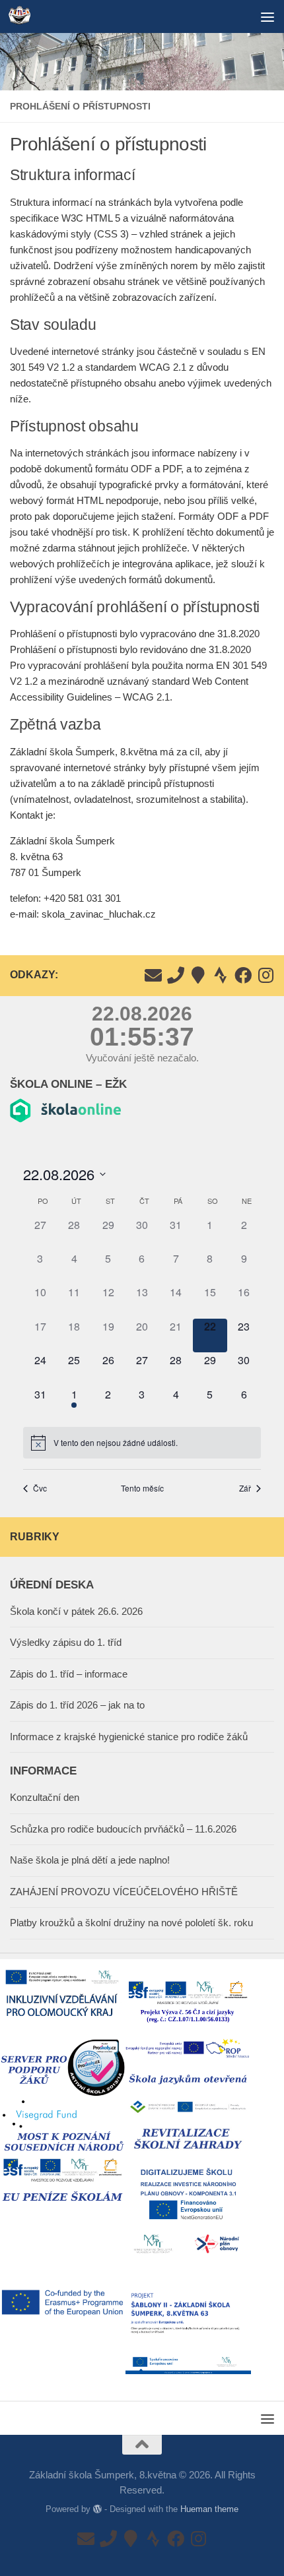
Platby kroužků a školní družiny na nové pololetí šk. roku (131, 1923)
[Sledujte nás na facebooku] (243, 975)
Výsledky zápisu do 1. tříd (66, 1642)
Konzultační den (45, 1797)
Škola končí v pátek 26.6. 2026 (76, 1611)
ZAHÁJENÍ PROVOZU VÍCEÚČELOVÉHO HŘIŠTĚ (124, 1892)
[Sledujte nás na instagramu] (266, 975)
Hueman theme (209, 2509)
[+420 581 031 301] (176, 975)
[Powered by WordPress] (97, 2509)
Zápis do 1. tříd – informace (69, 1674)
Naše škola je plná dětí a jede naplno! (90, 1860)
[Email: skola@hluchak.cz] (153, 975)
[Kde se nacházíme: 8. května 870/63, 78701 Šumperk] (198, 975)
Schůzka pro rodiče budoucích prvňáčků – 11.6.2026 (123, 1829)
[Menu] (267, 16)
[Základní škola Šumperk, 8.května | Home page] (23, 16)
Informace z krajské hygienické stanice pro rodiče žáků (129, 1737)
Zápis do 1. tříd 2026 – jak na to (77, 1705)
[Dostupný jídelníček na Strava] (221, 975)
